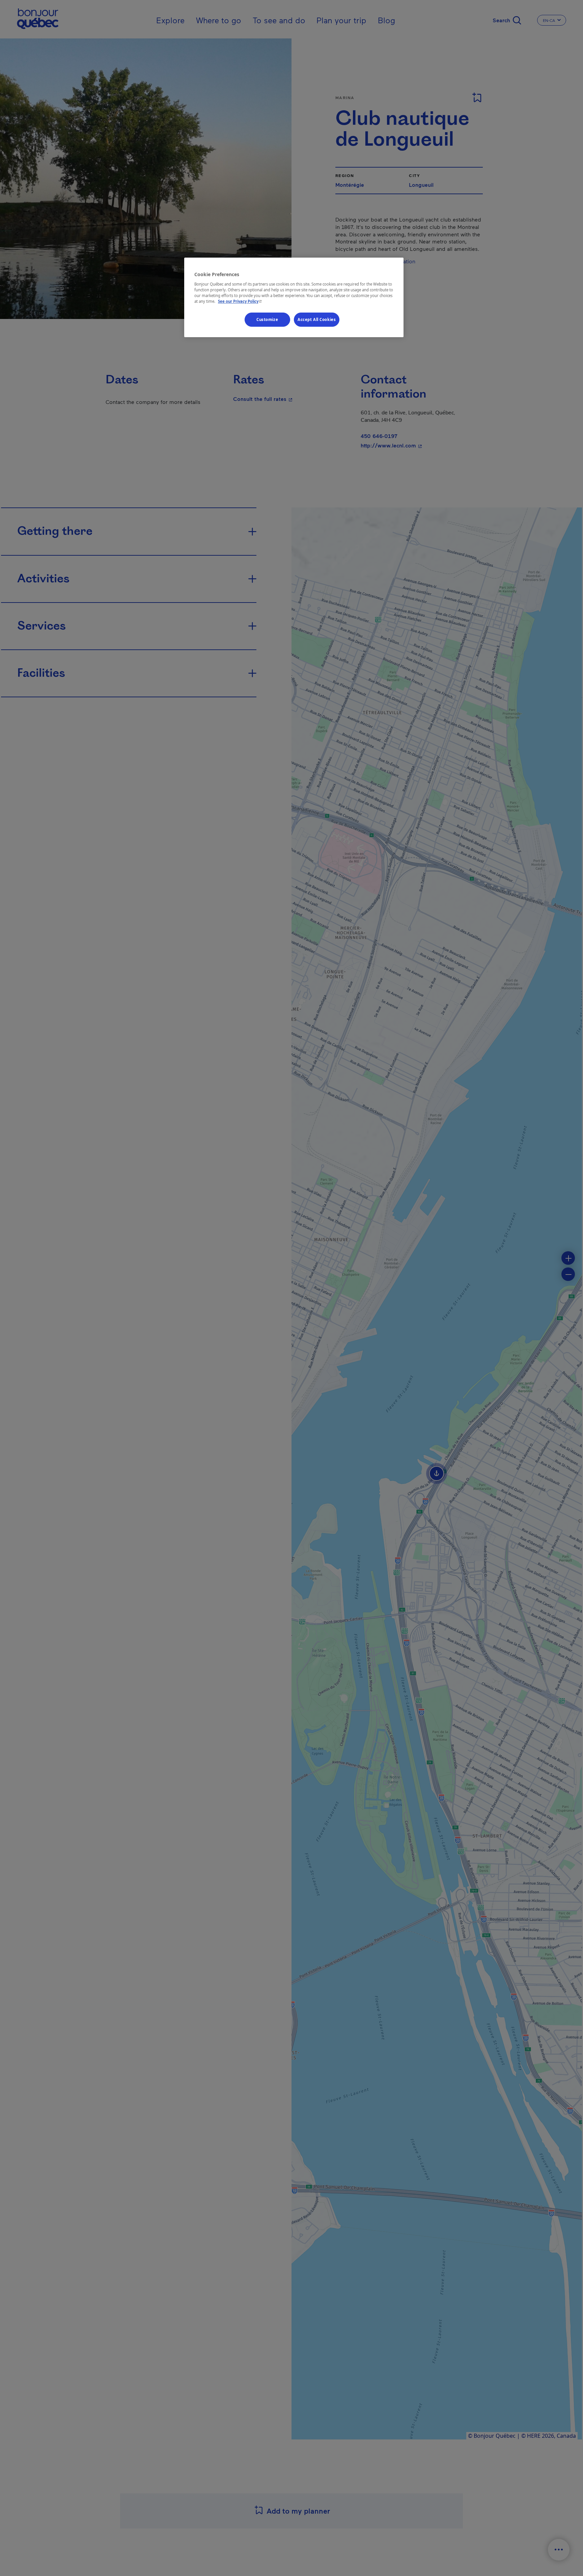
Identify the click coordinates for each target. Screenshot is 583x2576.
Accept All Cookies (317, 319)
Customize (267, 319)
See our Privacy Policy (241, 301)
